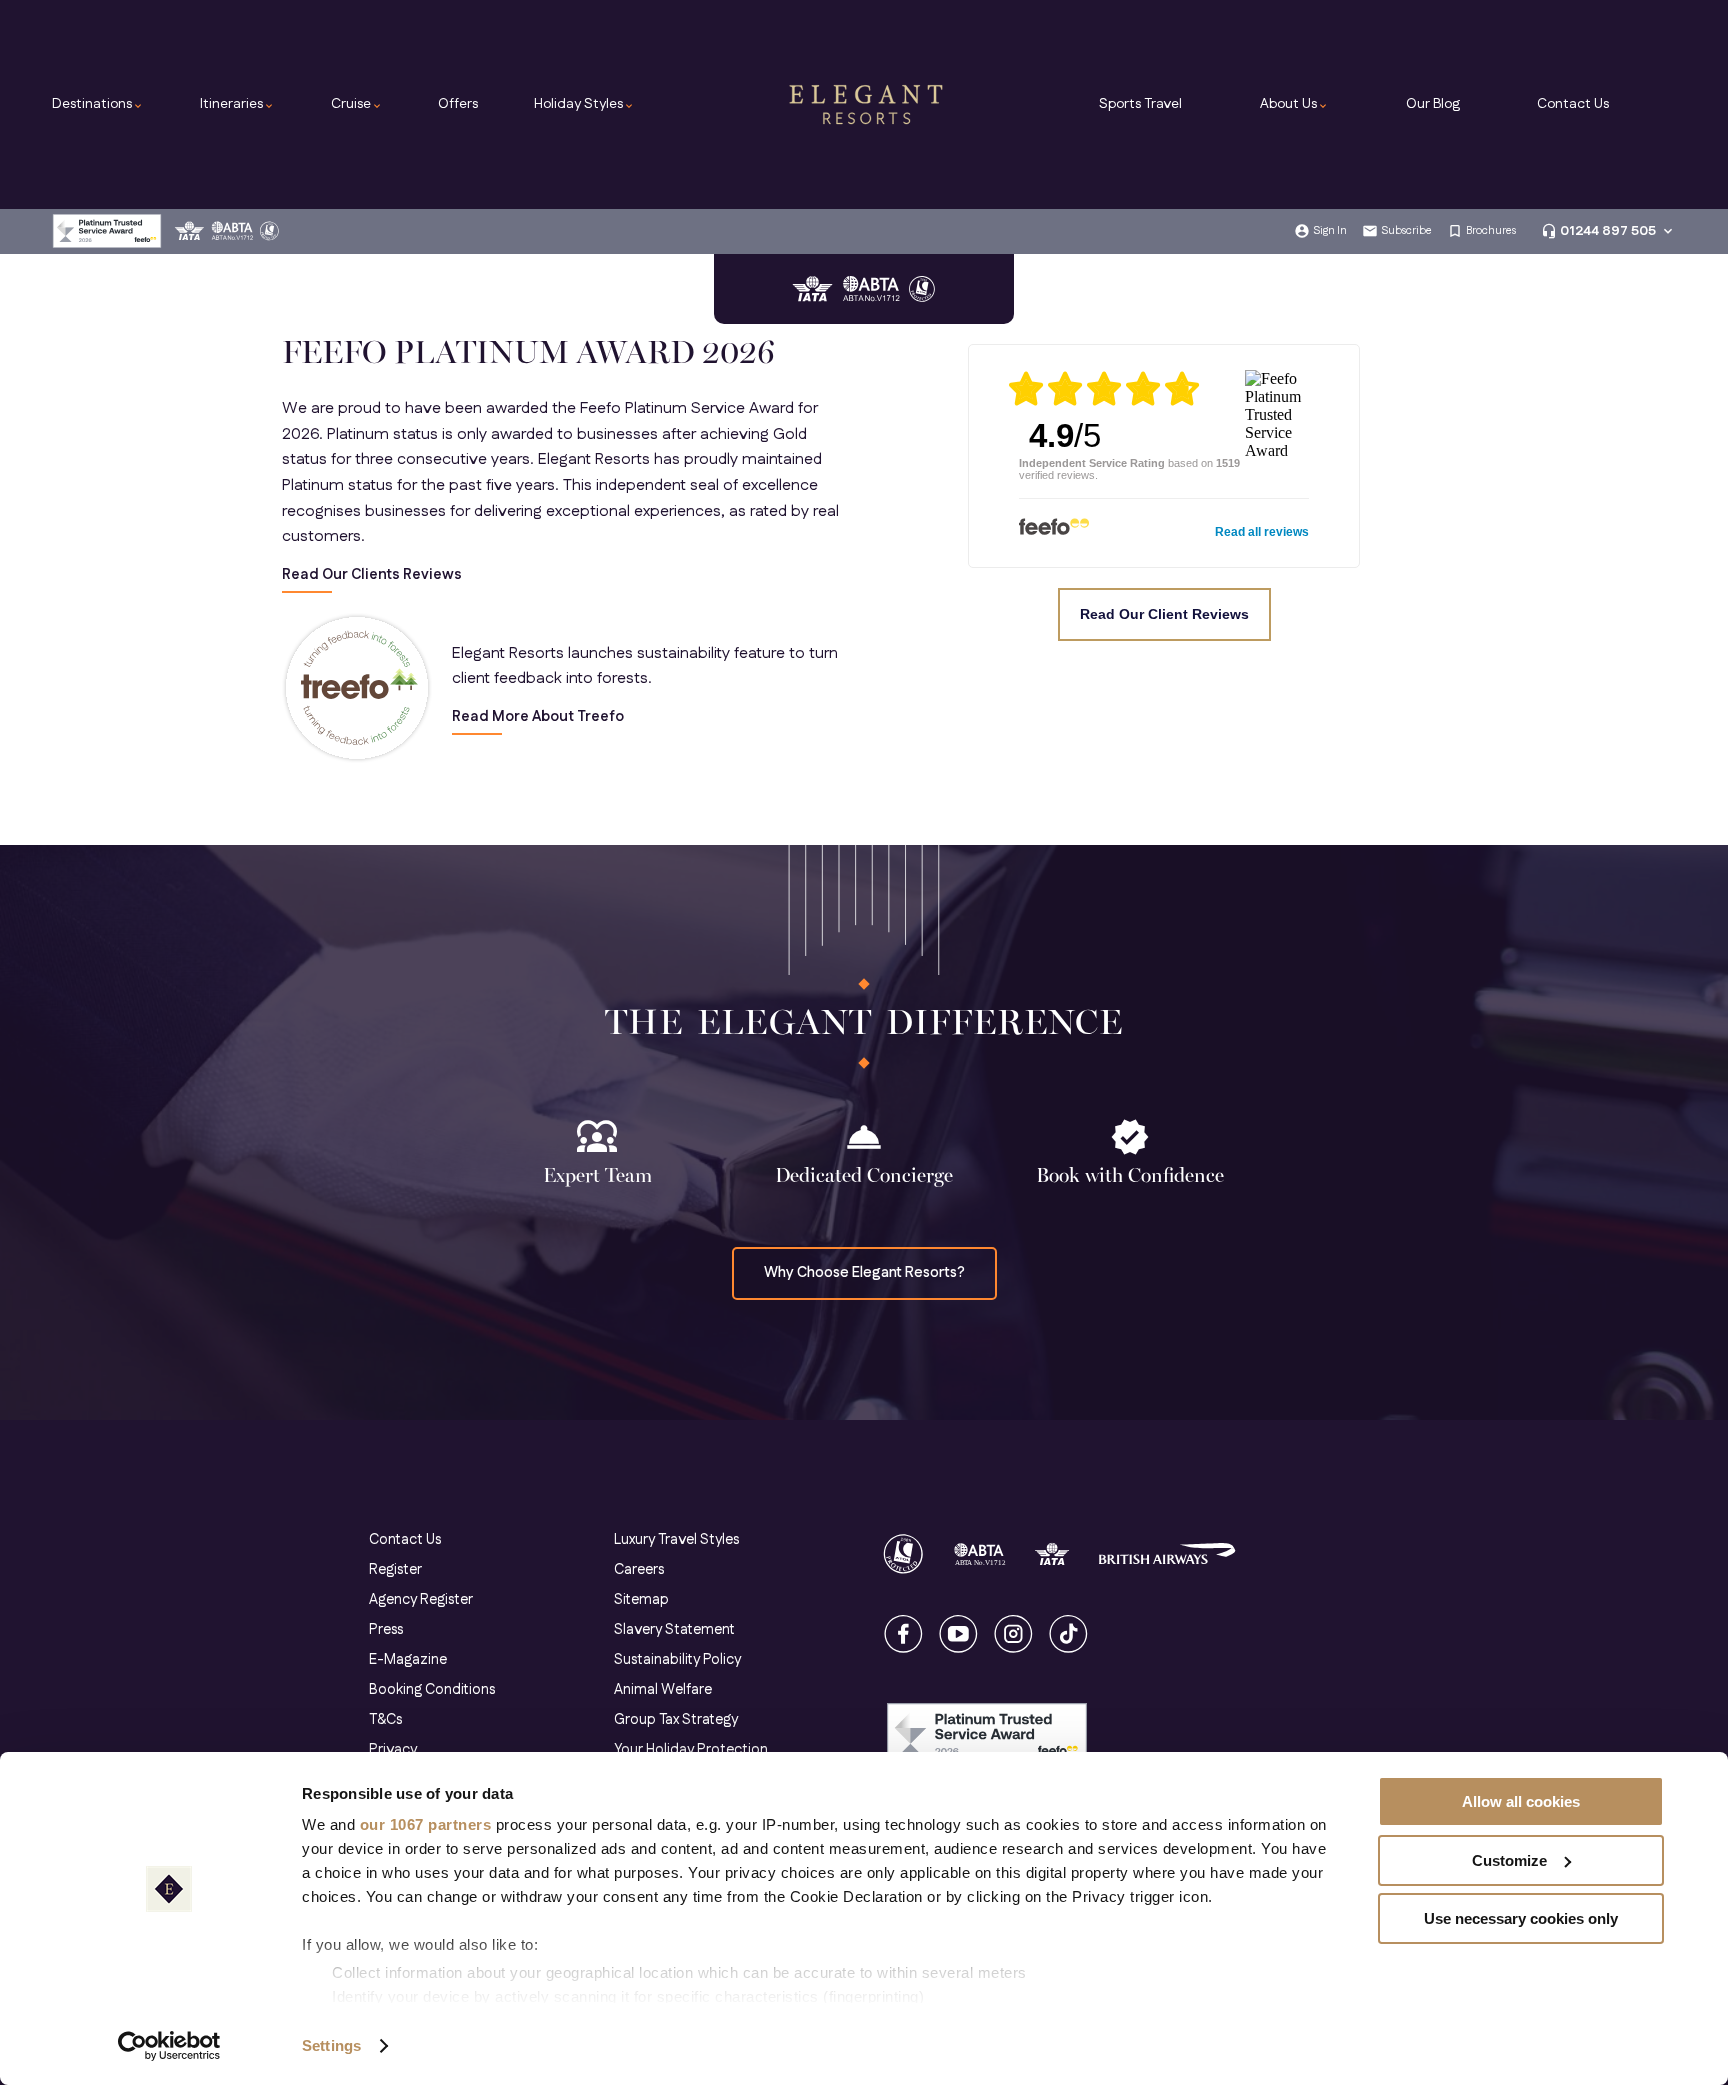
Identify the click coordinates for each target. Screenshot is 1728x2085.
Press (386, 1630)
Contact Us (1573, 104)
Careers (639, 1570)
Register (395, 1570)
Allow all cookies (1521, 1801)
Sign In (1330, 231)
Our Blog (1433, 104)
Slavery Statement (674, 1630)
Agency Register (421, 1600)
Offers (458, 104)
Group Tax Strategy (676, 1720)
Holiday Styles (584, 104)
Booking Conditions (432, 1690)
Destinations (98, 104)
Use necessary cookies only (1521, 1918)
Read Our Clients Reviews (372, 575)
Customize (1509, 1860)
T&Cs (385, 1720)
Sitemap (641, 1600)
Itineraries (237, 104)
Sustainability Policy (677, 1660)
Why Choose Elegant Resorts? (864, 1273)
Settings (331, 2045)
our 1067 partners (426, 1824)
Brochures (1491, 231)
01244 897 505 (1608, 231)
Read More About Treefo (538, 717)
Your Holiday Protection (691, 1750)
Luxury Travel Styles (676, 1540)
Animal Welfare (663, 1690)
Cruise (357, 104)
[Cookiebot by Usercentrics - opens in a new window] (169, 2046)
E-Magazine (408, 1660)
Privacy (393, 1750)
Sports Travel (1140, 104)
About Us (1294, 104)
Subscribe (1406, 231)
